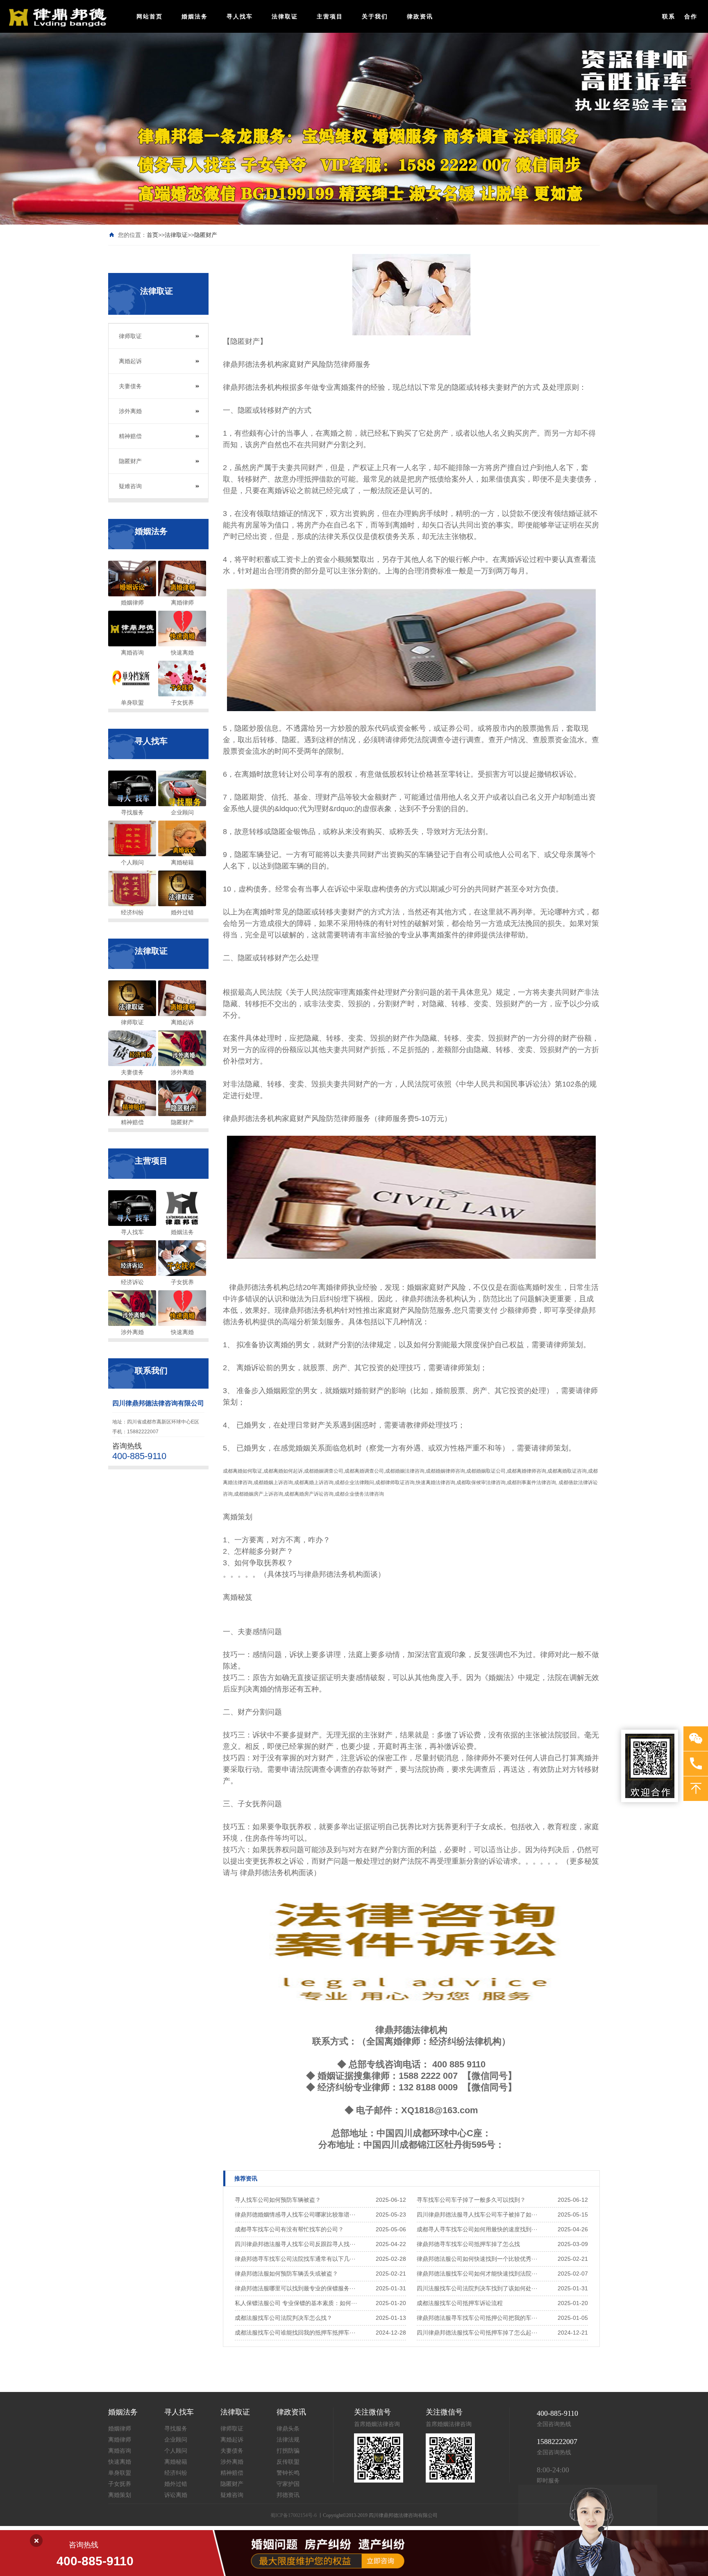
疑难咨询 (130, 486)
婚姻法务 (195, 16)
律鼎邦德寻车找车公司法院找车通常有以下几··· (295, 2259)
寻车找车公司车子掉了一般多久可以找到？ (471, 2200)
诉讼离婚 (176, 2495)
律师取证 (130, 336)
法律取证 (285, 16)
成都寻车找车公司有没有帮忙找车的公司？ (289, 2229)
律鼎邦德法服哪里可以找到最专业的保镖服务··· (295, 2288)
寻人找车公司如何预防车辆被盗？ (278, 2200)
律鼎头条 (288, 2429)
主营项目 (330, 16)
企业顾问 (176, 2440)
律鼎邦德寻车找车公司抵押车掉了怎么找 (468, 2244)
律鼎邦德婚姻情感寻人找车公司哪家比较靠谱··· (295, 2214)
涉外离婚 (130, 411)
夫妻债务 (130, 386)
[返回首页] (56, 17)
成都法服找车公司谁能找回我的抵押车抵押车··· (295, 2333)
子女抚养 (120, 2484)
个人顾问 (176, 2451)
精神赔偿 (130, 436)
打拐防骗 (288, 2451)
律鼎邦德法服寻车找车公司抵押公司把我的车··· (477, 2318)
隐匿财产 (206, 235)
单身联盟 (120, 2473)
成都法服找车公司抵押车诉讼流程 (460, 2303)
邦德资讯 (288, 2495)
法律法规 (288, 2440)
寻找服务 (176, 2429)
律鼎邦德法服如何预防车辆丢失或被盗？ (286, 2274)
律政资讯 (420, 16)
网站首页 (150, 16)
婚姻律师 (120, 2429)
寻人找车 (240, 16)
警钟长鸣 (288, 2473)
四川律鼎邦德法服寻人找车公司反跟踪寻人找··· (295, 2244)
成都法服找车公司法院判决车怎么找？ (284, 2318)
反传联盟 (288, 2462)
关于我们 (375, 16)
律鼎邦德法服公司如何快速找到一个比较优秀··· (477, 2259)
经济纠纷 (176, 2473)
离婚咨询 (120, 2451)
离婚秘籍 (176, 2462)
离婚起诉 (130, 361)
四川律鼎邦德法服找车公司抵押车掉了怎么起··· (477, 2333)
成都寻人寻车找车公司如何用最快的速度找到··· (477, 2229)
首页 (152, 235)
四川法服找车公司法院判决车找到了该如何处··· (477, 2288)
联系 (669, 16)
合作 (691, 16)
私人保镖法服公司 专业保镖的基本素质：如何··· (296, 2303)
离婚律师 (120, 2440)
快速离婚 (120, 2462)
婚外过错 (176, 2484)
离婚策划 (120, 2495)
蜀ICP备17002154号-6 (294, 2515)
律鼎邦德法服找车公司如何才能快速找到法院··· (477, 2274)
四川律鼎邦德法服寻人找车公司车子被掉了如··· (477, 2214)
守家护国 (288, 2484)
